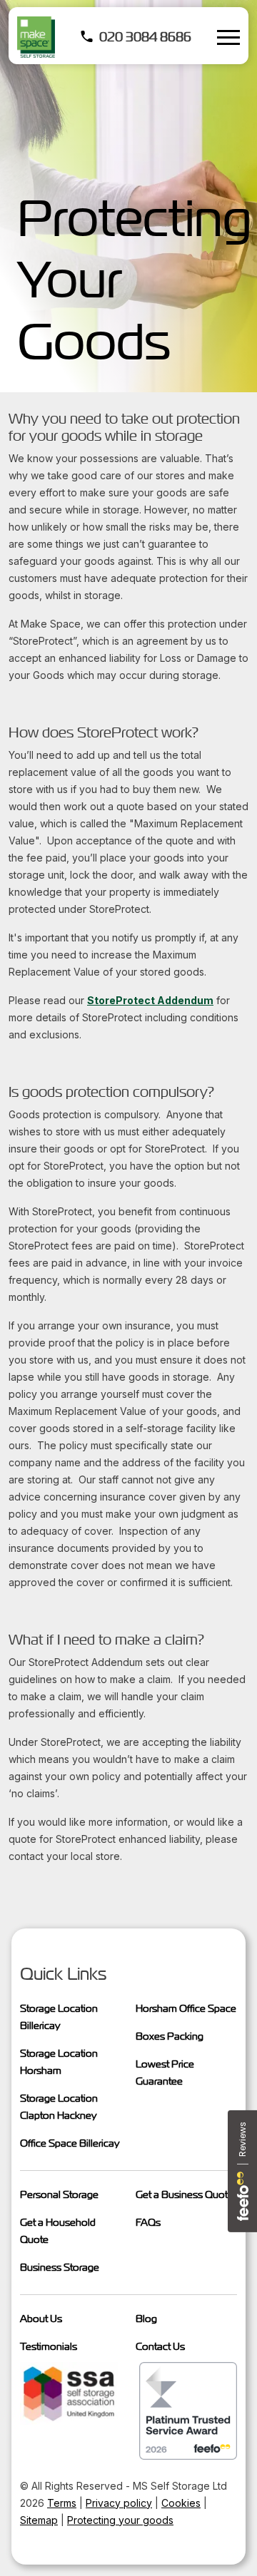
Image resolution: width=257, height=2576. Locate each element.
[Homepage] (36, 37)
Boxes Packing (170, 2036)
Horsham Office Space (186, 2008)
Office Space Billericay (70, 2143)
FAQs (148, 2222)
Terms (62, 2503)
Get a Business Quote (185, 2194)
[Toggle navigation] (228, 37)
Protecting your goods (120, 2520)
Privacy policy (119, 2503)
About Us (41, 2319)
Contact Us (160, 2346)
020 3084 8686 (145, 37)
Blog (146, 2319)
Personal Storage (59, 2194)
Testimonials (49, 2346)
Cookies (181, 2503)
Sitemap (39, 2520)
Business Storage (60, 2267)
